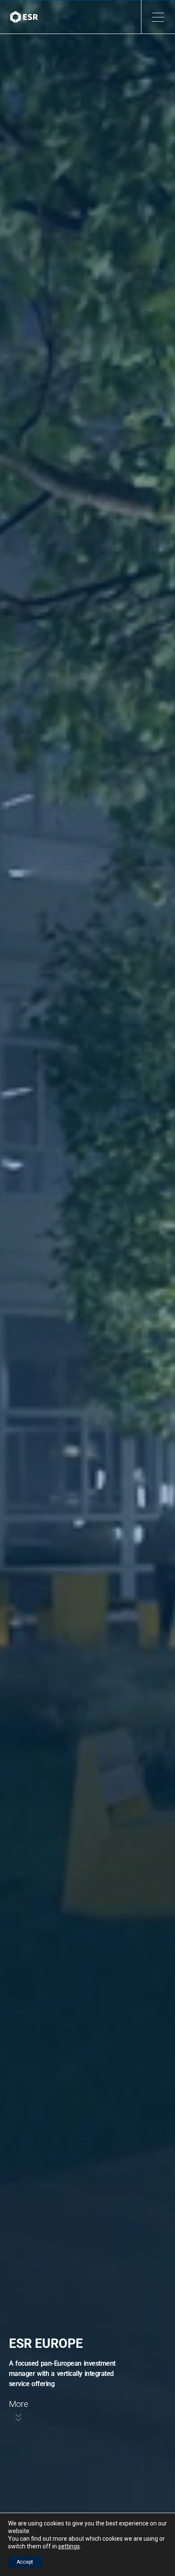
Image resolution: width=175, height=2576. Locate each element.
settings (69, 2546)
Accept (25, 2562)
